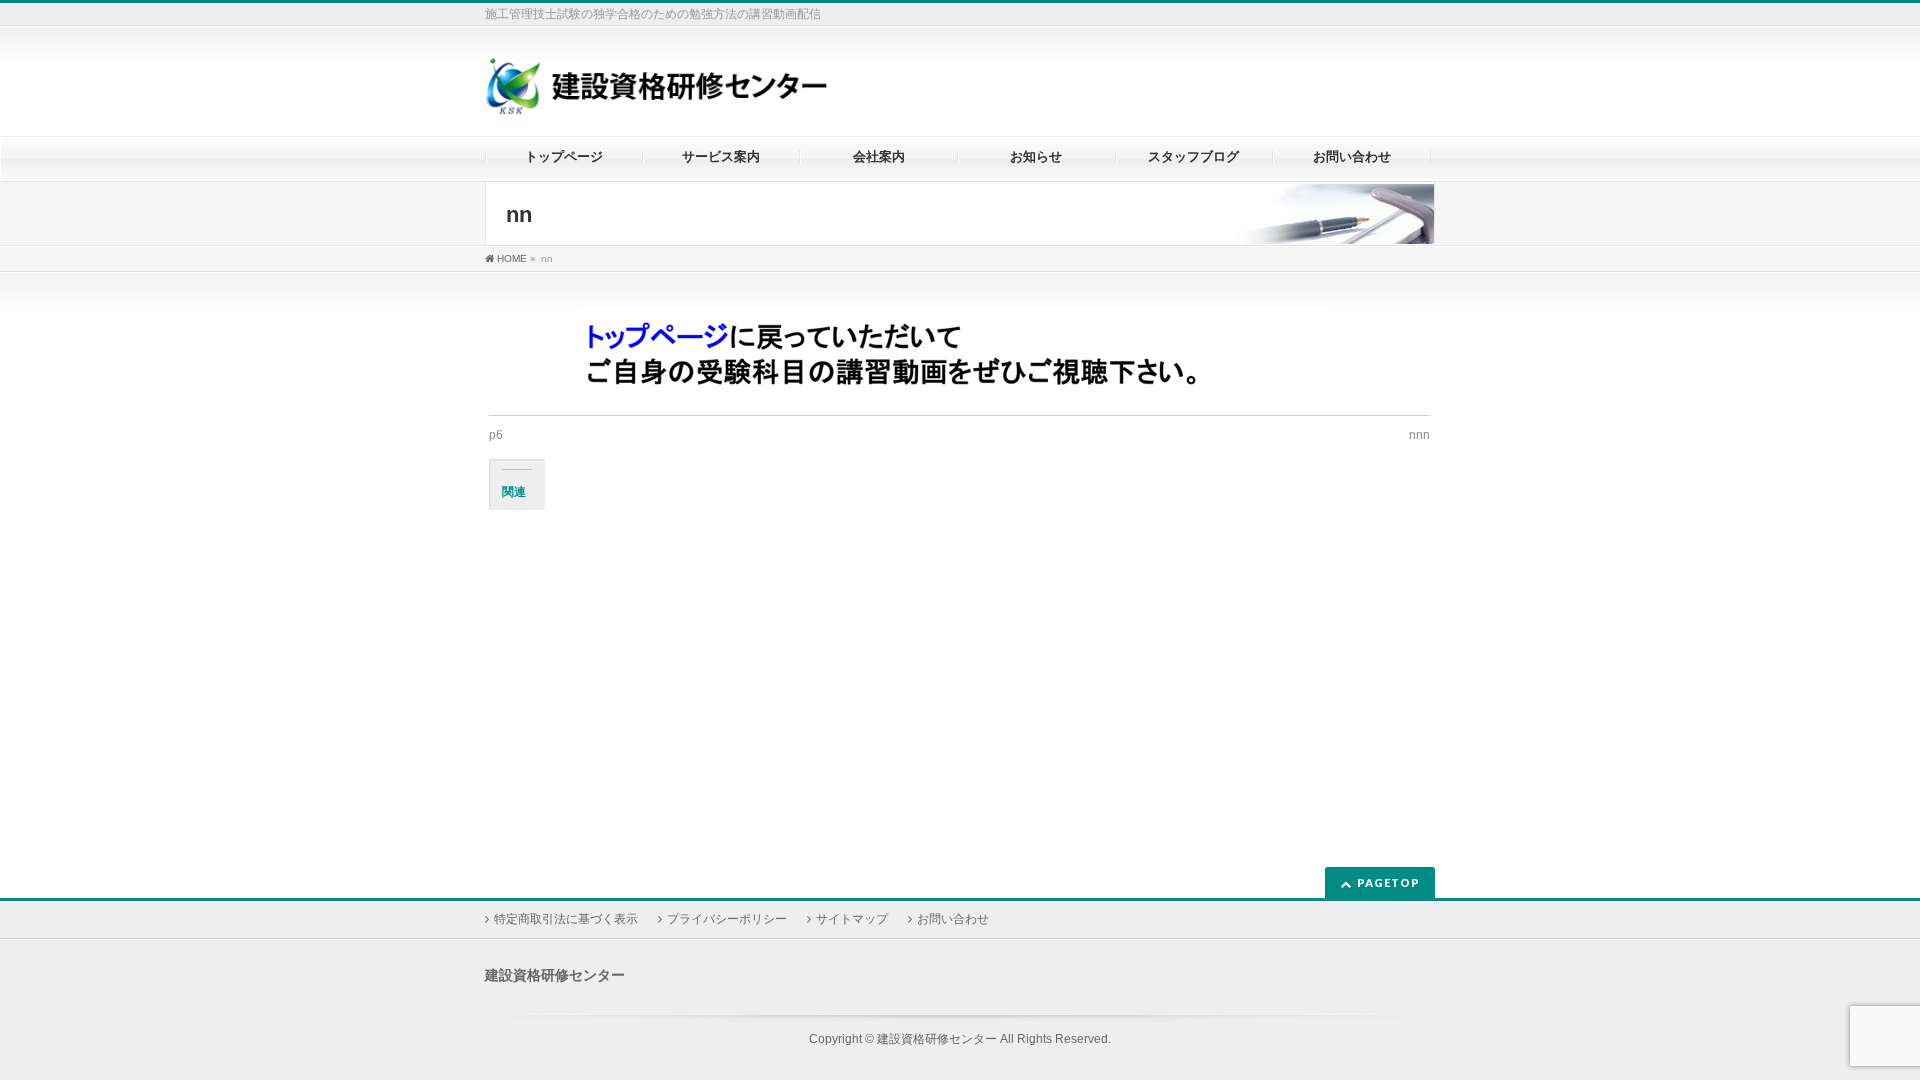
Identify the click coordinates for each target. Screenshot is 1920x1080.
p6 (496, 435)
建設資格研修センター (937, 1039)
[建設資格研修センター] (656, 93)
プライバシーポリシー (727, 919)
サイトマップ (852, 919)
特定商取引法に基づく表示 (566, 919)
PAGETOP (1388, 882)
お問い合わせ (953, 919)
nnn (1419, 435)
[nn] (959, 358)
